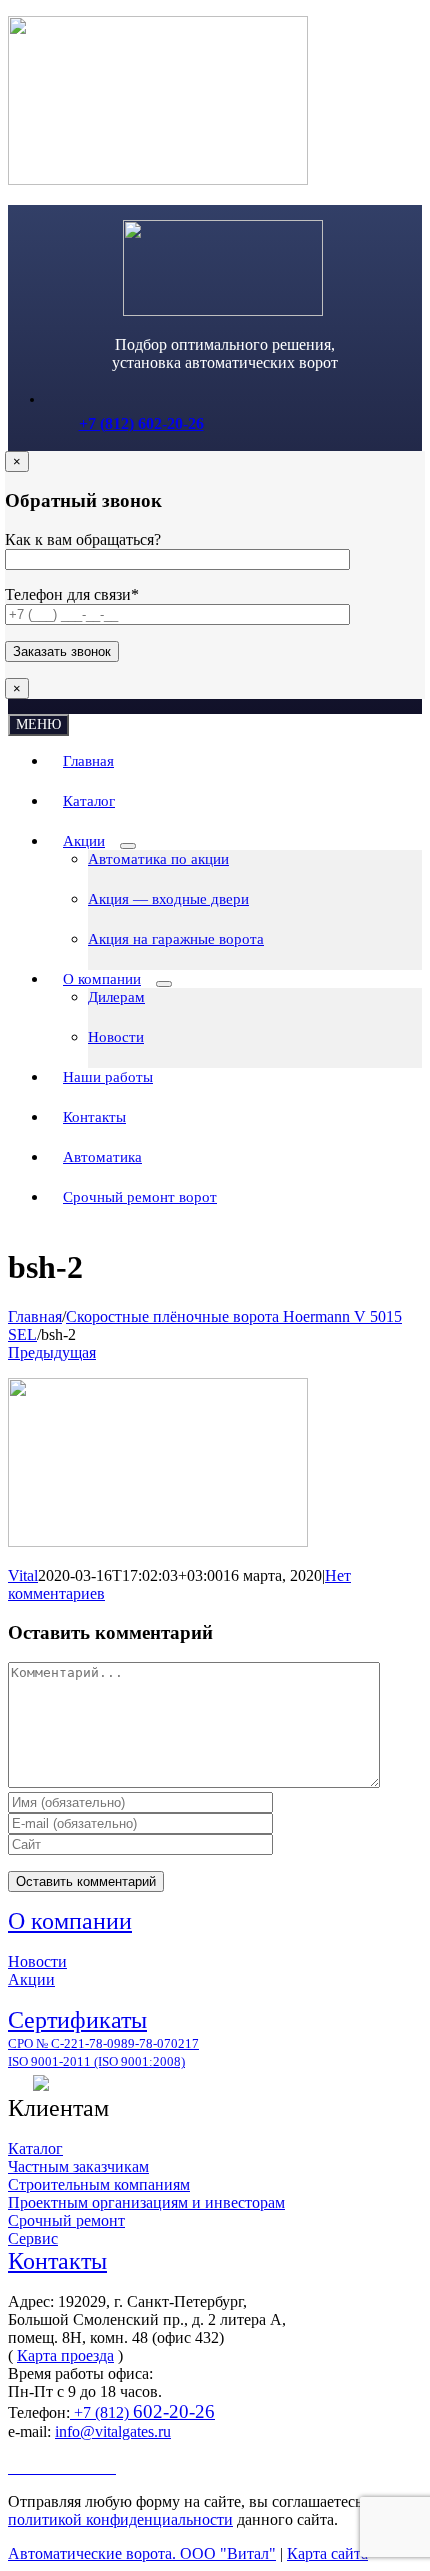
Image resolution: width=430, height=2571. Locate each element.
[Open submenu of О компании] (164, 984)
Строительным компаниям (99, 2184)
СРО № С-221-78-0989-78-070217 (103, 2043)
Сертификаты (77, 2020)
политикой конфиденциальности (120, 2519)
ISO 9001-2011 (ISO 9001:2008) (96, 2061)
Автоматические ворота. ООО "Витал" (142, 2553)
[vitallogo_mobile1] (223, 310)
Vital (23, 1575)
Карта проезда (65, 2355)
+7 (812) (142, 2412)
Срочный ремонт (66, 2220)
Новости (37, 1961)
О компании (70, 1921)
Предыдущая (52, 1352)
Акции (31, 1979)
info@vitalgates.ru (113, 2431)
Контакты (57, 2261)
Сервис (33, 2238)
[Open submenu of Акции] (128, 846)
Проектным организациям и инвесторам (146, 2202)
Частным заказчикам (78, 2166)
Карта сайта (327, 2553)
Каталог (35, 2148)
